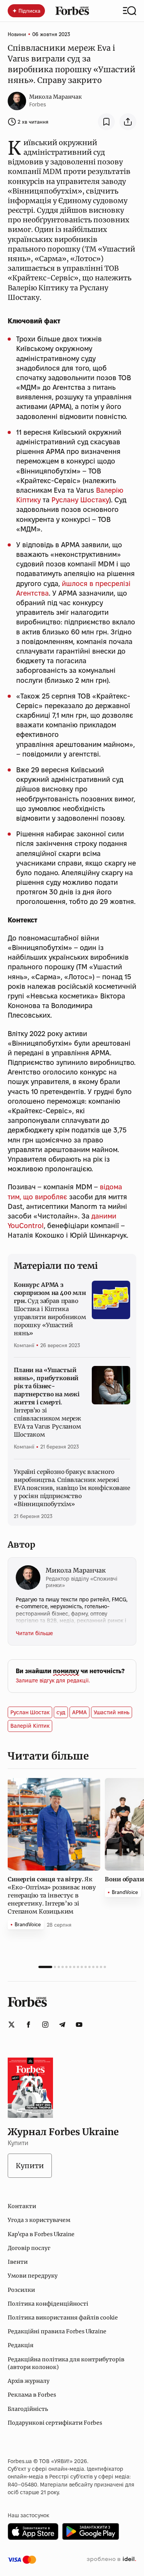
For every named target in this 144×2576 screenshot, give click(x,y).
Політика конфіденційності (48, 2304)
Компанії (24, 1345)
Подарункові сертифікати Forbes (55, 2423)
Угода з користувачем (39, 2220)
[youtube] (79, 2025)
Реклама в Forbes (32, 2395)
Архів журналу (29, 2381)
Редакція (21, 2345)
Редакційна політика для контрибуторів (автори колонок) (66, 2363)
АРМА (79, 1712)
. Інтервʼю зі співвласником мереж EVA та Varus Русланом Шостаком (47, 1402)
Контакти (22, 2206)
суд (61, 1712)
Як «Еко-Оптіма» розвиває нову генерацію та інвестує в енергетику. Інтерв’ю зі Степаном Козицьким (52, 1895)
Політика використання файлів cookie (63, 2318)
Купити (30, 2166)
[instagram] (45, 2025)
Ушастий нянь (112, 1712)
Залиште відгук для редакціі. (53, 1680)
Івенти (18, 2262)
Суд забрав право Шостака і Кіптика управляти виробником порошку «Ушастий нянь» (50, 1309)
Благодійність (28, 2409)
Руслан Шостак (30, 1712)
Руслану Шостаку (80, 500)
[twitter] (12, 2025)
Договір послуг (29, 2248)
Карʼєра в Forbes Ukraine (41, 2234)
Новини (17, 34)
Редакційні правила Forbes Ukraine (57, 2331)
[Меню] (130, 11)
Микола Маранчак (55, 97)
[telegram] (62, 2025)
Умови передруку (33, 2276)
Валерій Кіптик (30, 1726)
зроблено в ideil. (111, 2559)
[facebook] (28, 2025)
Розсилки (21, 2290)
